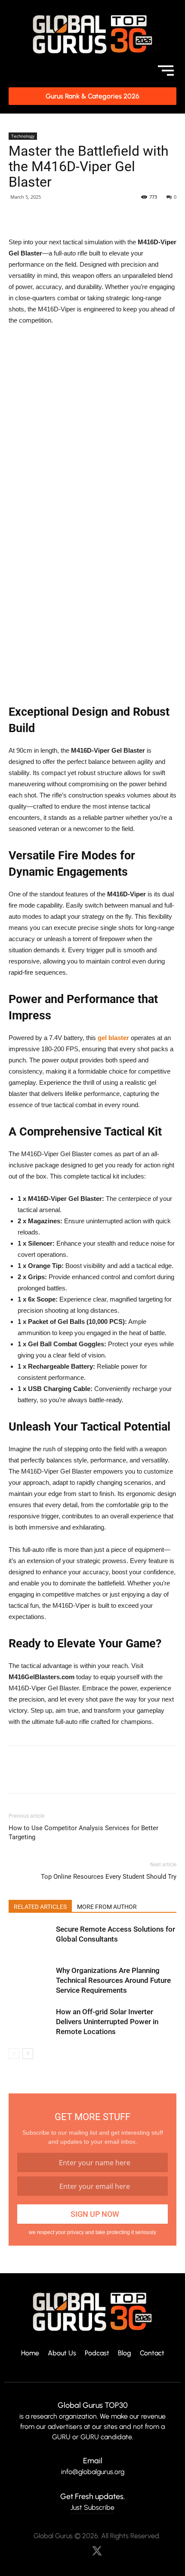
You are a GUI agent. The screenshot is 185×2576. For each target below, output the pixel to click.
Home (30, 2353)
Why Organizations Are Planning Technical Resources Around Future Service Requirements (113, 1980)
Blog (125, 2353)
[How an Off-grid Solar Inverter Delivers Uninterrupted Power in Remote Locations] (30, 2022)
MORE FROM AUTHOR (107, 1907)
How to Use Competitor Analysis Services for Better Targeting (83, 1833)
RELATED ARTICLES (40, 1907)
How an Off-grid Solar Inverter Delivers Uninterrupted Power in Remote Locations (107, 2022)
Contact (152, 2353)
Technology (23, 136)
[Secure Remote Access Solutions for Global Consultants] (30, 1939)
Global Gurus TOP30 (93, 2405)
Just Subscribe (92, 2507)
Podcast (97, 2353)
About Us (62, 2353)
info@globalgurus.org (93, 2472)
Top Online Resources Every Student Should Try (109, 1877)
